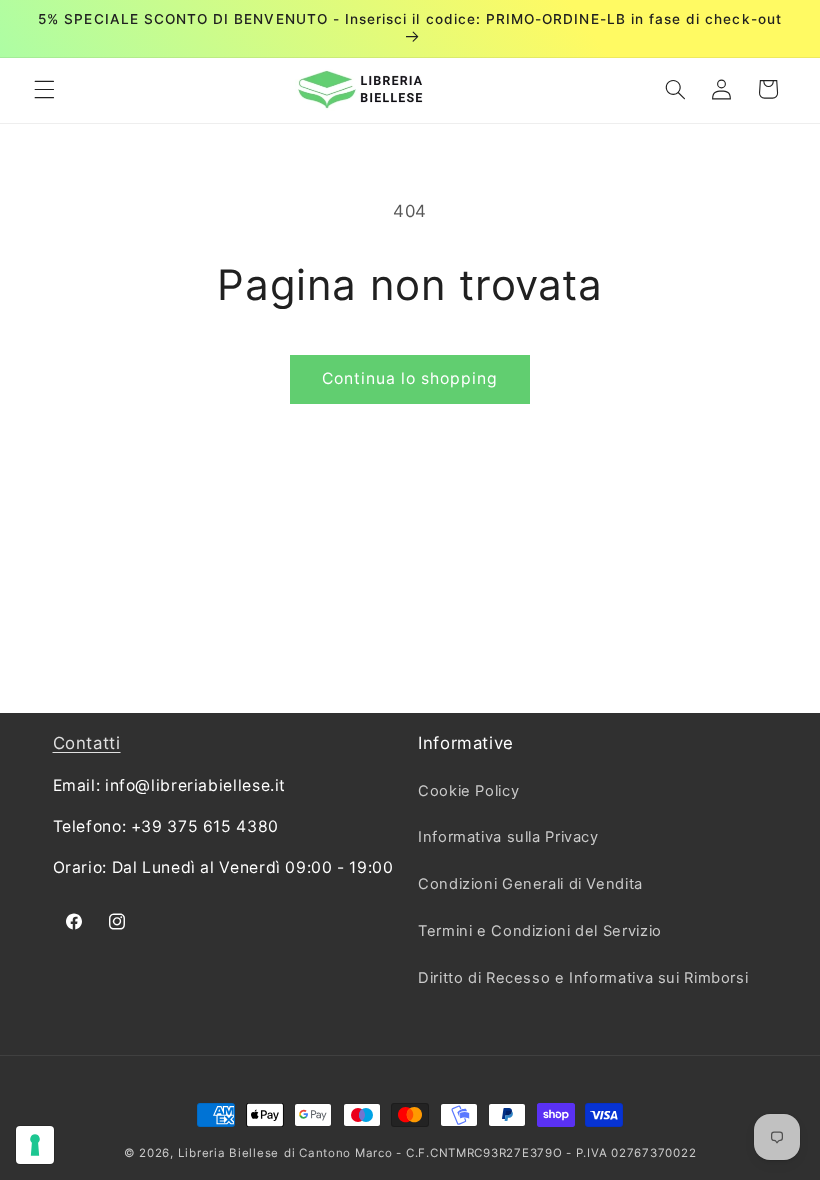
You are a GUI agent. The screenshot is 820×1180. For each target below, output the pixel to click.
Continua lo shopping (410, 378)
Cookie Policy (468, 791)
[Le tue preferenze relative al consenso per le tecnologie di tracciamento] (35, 1145)
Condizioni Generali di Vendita (530, 884)
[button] (44, 89)
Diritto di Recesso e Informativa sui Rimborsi (583, 978)
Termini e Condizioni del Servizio (540, 931)
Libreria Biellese (229, 1153)
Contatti (87, 743)
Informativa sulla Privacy (508, 837)
